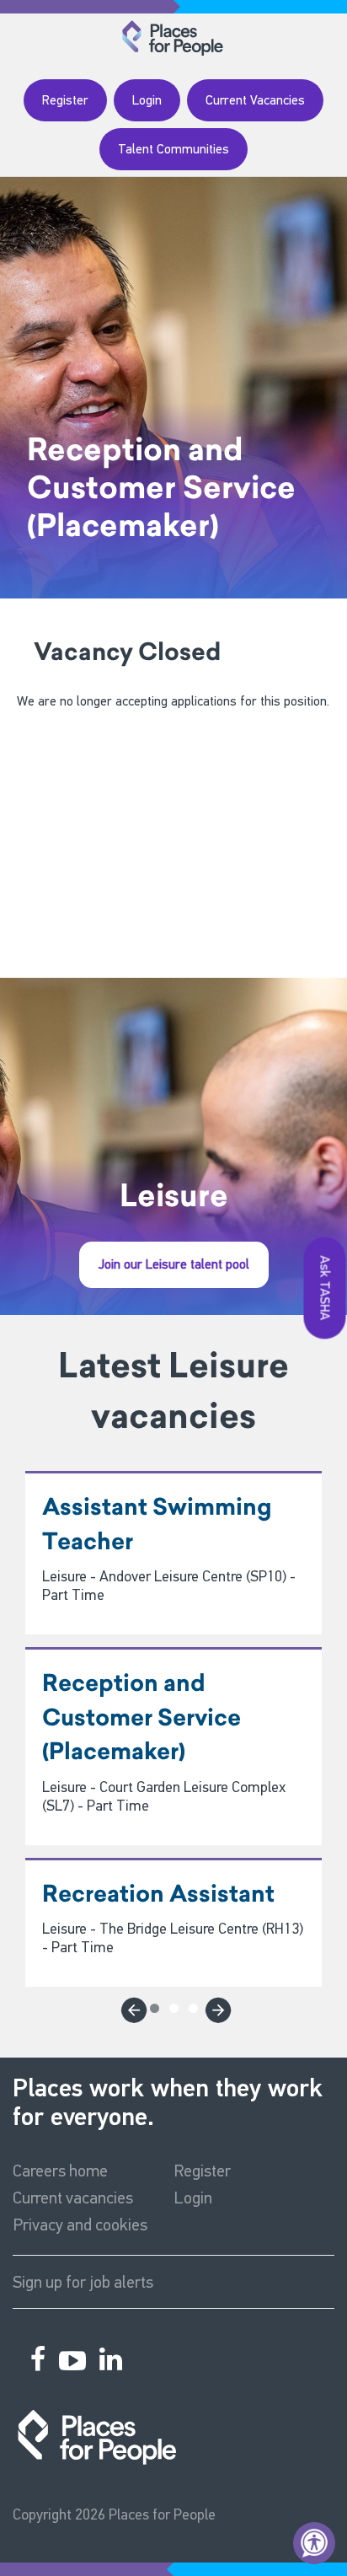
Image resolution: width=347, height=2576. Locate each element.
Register (65, 100)
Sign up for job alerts (83, 2282)
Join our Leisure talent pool (174, 1264)
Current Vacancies (255, 100)
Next (216, 2007)
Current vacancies (73, 2198)
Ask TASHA (326, 1288)
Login (147, 100)
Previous (131, 2007)
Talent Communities (173, 149)
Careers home (60, 2171)
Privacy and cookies (80, 2224)
